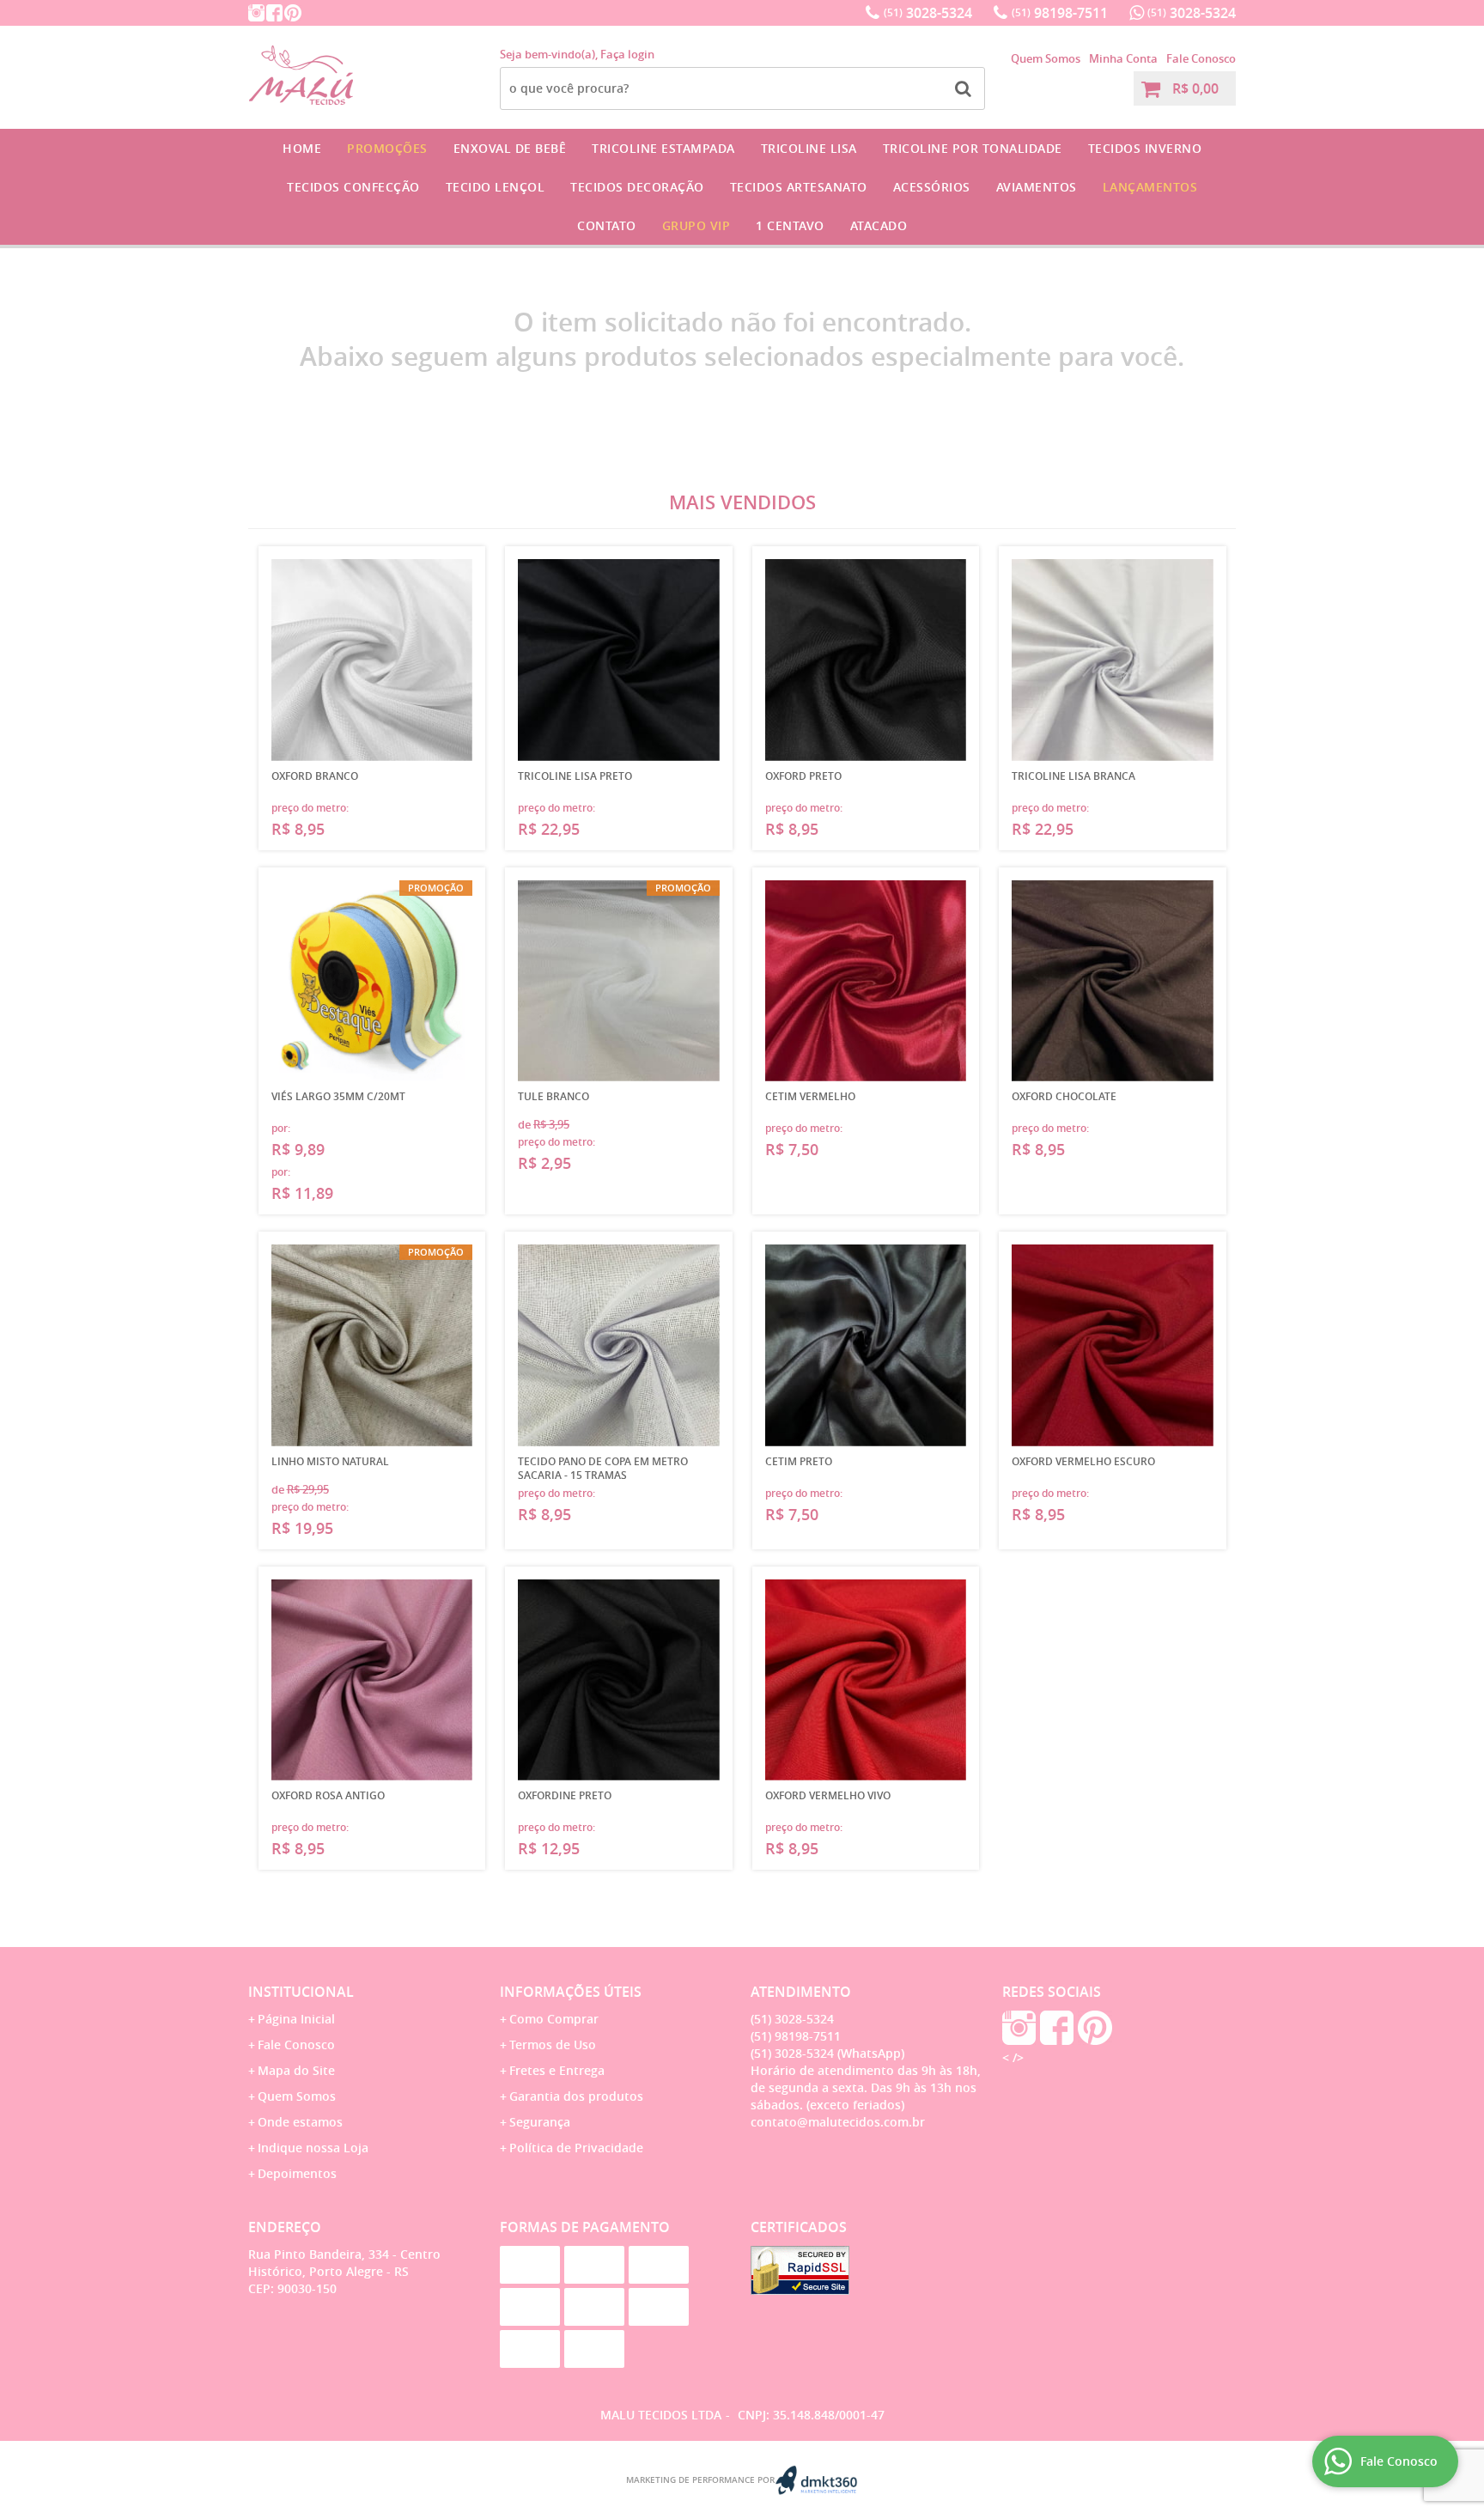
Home (302, 148)
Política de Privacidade (576, 2148)
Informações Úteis (571, 1992)
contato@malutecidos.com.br (838, 2122)
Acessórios (932, 187)
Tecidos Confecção (353, 187)
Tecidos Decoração (637, 187)
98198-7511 (1060, 13)
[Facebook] (274, 13)
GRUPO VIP (696, 225)
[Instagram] (256, 13)
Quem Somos (1046, 58)
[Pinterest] (293, 13)
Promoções (387, 148)
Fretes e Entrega (557, 2070)
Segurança (540, 2122)
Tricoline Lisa (809, 148)
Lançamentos (1150, 187)
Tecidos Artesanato (799, 187)
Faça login (627, 54)
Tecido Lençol (496, 187)
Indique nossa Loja (313, 2148)
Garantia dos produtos (576, 2096)
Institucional (301, 1992)
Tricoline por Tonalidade (973, 148)
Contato (607, 225)
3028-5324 (928, 13)
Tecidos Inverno (1145, 148)
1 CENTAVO (790, 225)
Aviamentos (1037, 187)
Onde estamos (300, 2122)
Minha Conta (1123, 58)
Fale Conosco (1201, 58)
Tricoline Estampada (663, 148)
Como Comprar (554, 2019)
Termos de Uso (553, 2044)
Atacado (879, 225)
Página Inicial (296, 2019)
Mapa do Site (296, 2070)
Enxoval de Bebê (510, 148)
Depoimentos (297, 2173)
